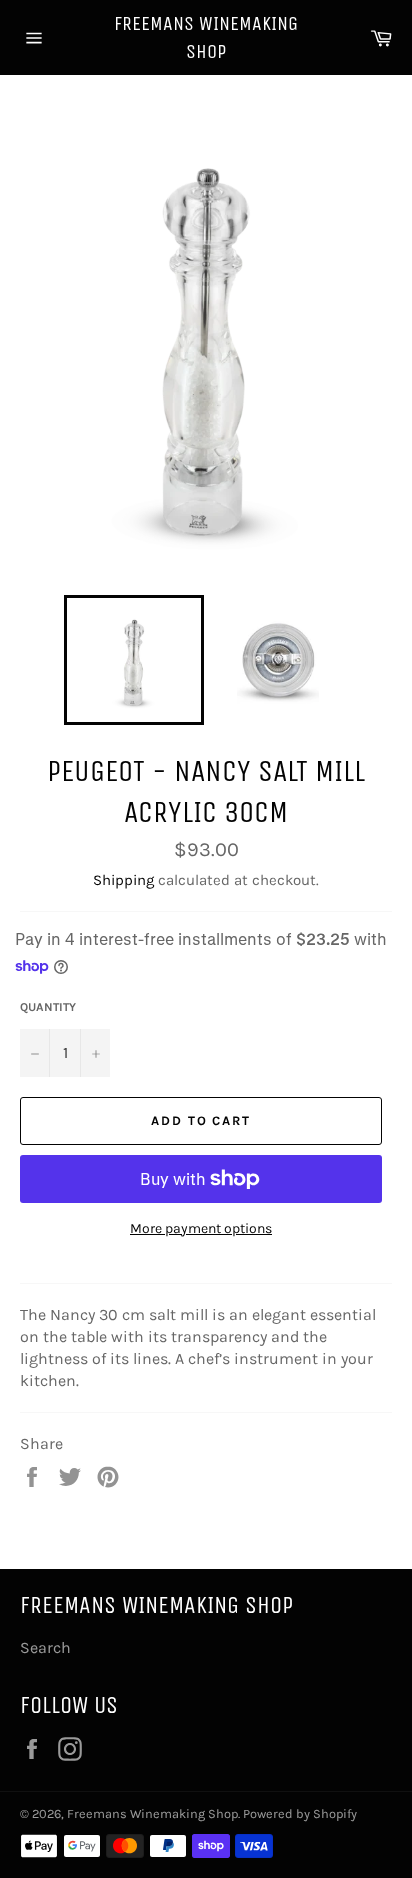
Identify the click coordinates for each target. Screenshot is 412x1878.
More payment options (201, 1228)
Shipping (123, 880)
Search (45, 1647)
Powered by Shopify (300, 1813)
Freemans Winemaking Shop (206, 37)
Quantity (48, 1007)
